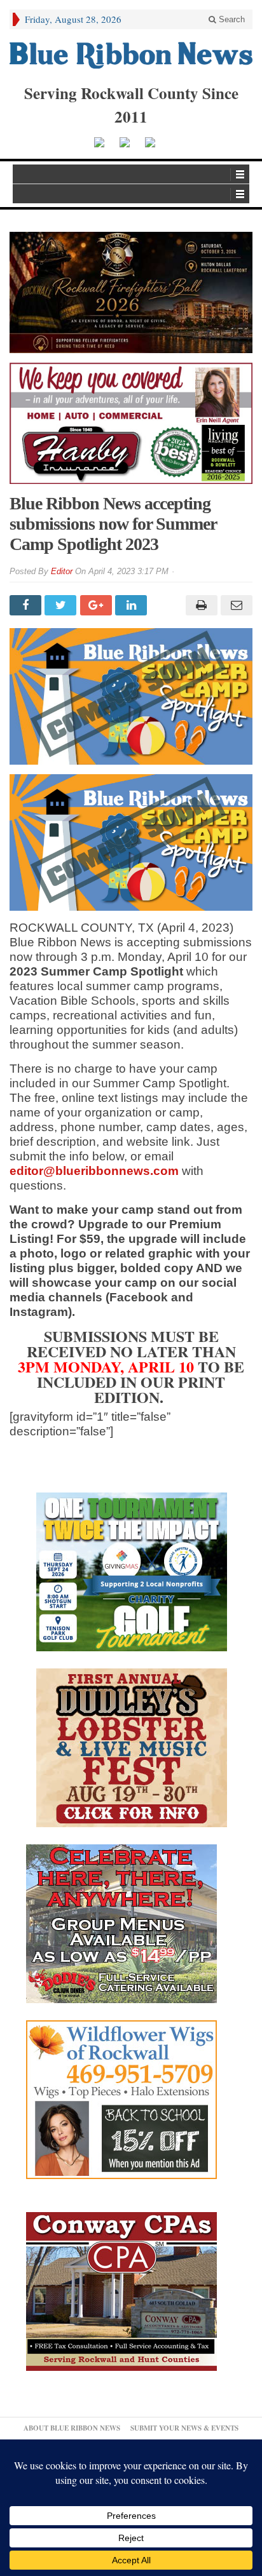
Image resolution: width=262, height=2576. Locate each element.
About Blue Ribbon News (72, 2428)
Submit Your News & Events (184, 2428)
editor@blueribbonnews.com (94, 1171)
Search (231, 19)
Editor (62, 571)
